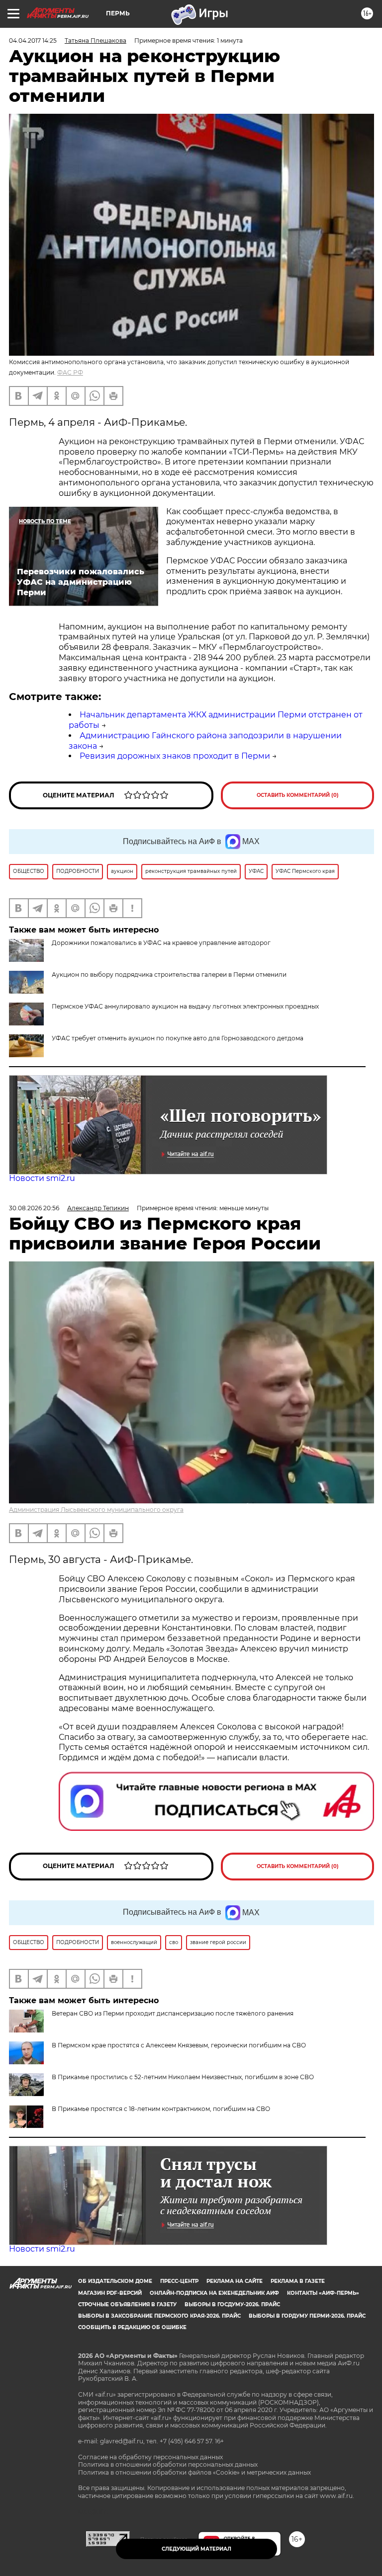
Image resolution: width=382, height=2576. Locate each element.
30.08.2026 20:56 (34, 1208)
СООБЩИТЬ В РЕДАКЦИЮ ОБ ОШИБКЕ (132, 2327)
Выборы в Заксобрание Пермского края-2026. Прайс (159, 2316)
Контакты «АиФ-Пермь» (323, 2293)
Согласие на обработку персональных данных (150, 2457)
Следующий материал (196, 2549)
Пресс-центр (179, 2281)
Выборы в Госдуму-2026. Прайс (232, 2304)
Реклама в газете (298, 2281)
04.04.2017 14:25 (33, 40)
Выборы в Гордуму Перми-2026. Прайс (307, 2316)
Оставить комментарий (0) (298, 795)
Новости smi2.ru (42, 1178)
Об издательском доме (115, 2281)
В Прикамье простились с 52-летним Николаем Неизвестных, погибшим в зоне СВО (183, 2077)
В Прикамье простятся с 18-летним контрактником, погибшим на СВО (161, 2109)
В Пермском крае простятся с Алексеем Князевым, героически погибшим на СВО (179, 2045)
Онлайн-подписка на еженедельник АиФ (214, 2293)
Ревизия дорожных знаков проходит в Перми (175, 756)
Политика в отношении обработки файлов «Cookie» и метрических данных (194, 2472)
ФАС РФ (70, 372)
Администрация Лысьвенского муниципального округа (96, 1510)
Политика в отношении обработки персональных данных (168, 2464)
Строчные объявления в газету (127, 2304)
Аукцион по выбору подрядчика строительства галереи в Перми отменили (169, 975)
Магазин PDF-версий (110, 2293)
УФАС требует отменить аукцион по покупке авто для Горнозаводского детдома (178, 1038)
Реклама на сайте (235, 2281)
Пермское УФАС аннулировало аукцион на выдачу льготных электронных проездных (185, 1006)
